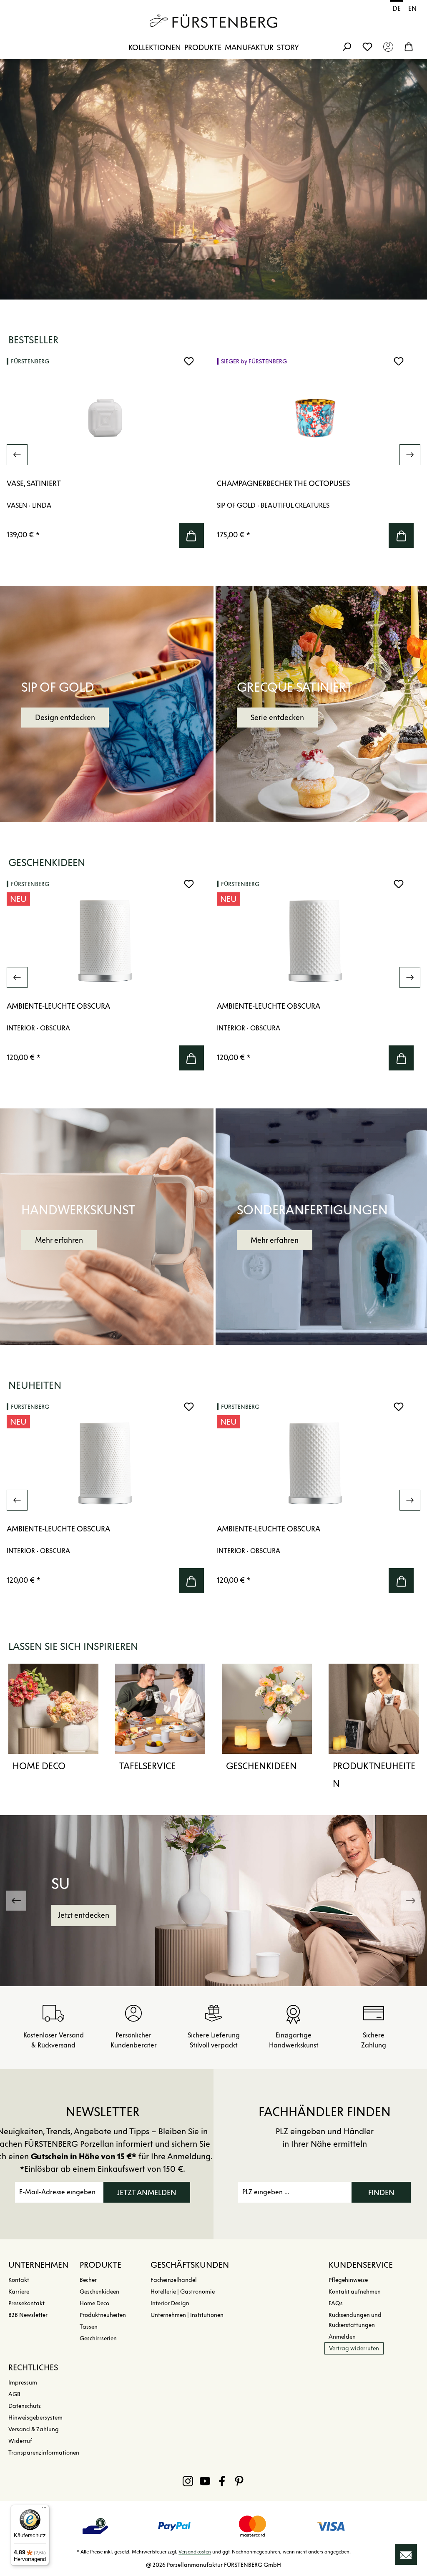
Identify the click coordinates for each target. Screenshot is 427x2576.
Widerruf (20, 2441)
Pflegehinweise (348, 2280)
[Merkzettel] (367, 46)
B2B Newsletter (28, 2315)
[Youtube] (205, 2481)
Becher (88, 2280)
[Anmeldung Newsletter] (406, 2554)
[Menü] (44, 2510)
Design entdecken (65, 718)
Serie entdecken (277, 718)
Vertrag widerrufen (354, 2348)
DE (397, 9)
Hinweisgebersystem (35, 2418)
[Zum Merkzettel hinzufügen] (189, 361)
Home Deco (39, 1766)
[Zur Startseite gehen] (213, 21)
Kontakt (19, 2280)
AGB (14, 2394)
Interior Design (170, 2303)
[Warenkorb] (409, 46)
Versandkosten (195, 2552)
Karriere (19, 2292)
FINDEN (381, 2193)
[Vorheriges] (17, 455)
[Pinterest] (239, 2481)
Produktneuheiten (374, 1775)
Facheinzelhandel (174, 2280)
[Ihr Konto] (388, 46)
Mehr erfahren (59, 1240)
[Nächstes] (410, 455)
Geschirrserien (98, 2338)
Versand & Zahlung (34, 2429)
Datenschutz (25, 2406)
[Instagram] (188, 2481)
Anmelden (342, 2337)
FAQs (336, 2303)
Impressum (23, 2383)
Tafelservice (147, 1766)
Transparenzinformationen (44, 2453)
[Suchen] (347, 46)
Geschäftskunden (190, 2265)
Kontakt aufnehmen (355, 2292)
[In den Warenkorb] (191, 535)
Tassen (89, 2327)
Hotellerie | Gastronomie (183, 2292)
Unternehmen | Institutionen (187, 2315)
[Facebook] (222, 2481)
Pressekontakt (26, 2303)
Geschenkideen (261, 1766)
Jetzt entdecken (84, 1915)
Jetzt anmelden (147, 2193)
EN (412, 9)
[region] (213, 455)
